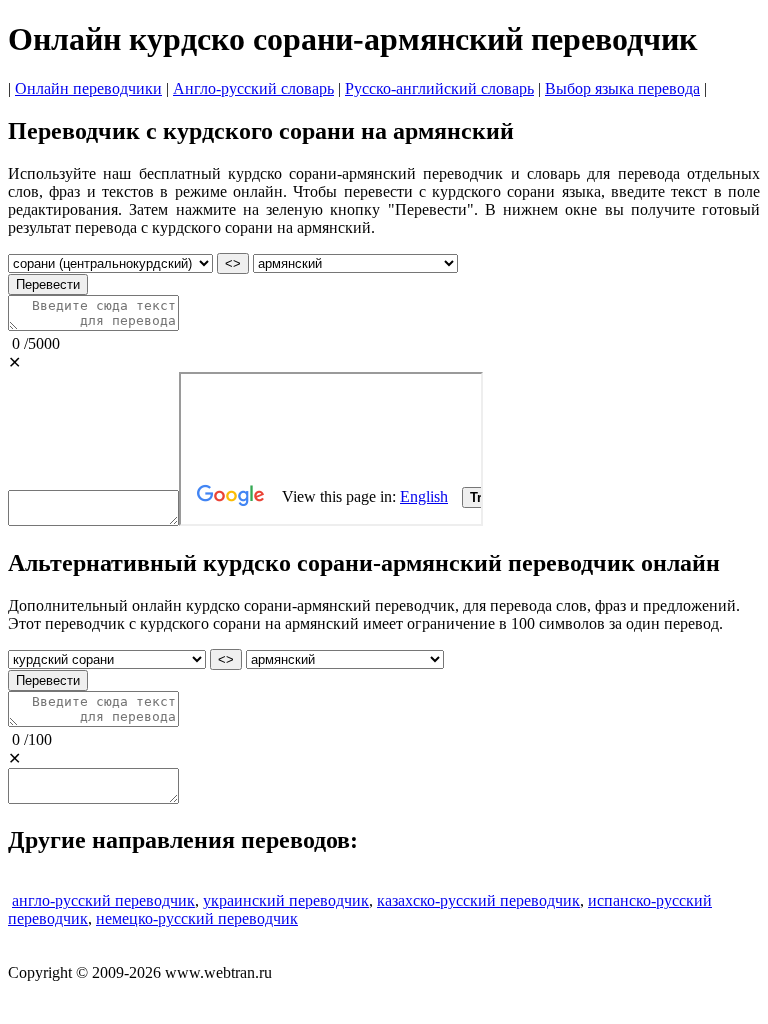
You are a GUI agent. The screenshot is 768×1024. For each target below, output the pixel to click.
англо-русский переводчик (103, 900)
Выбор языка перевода (622, 88)
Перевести (48, 284)
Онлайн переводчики (88, 88)
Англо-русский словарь (253, 88)
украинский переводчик (286, 900)
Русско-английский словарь (439, 88)
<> (233, 263)
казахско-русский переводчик (478, 900)
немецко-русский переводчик (197, 918)
